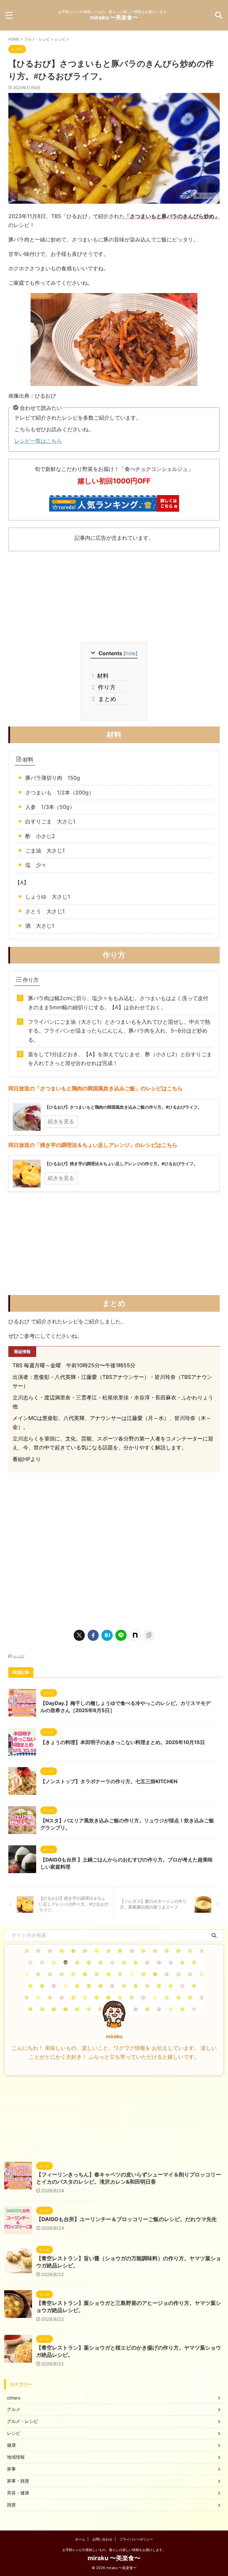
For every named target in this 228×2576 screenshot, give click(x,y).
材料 (102, 676)
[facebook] (93, 1635)
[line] (121, 1635)
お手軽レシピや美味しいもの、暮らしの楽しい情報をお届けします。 (114, 2550)
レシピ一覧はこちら (38, 441)
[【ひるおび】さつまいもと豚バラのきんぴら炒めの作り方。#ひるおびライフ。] (107, 1635)
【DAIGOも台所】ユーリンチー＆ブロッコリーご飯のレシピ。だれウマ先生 (127, 2219)
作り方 (106, 687)
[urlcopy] (149, 1635)
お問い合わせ (102, 2539)
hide (131, 653)
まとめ (106, 699)
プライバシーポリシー (136, 2539)
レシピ (19, 1656)
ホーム (80, 2539)
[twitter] (79, 1635)
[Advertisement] (114, 597)
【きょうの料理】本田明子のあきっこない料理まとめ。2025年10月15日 (123, 1742)
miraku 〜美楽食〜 (114, 17)
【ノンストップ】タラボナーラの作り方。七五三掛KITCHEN (109, 1781)
